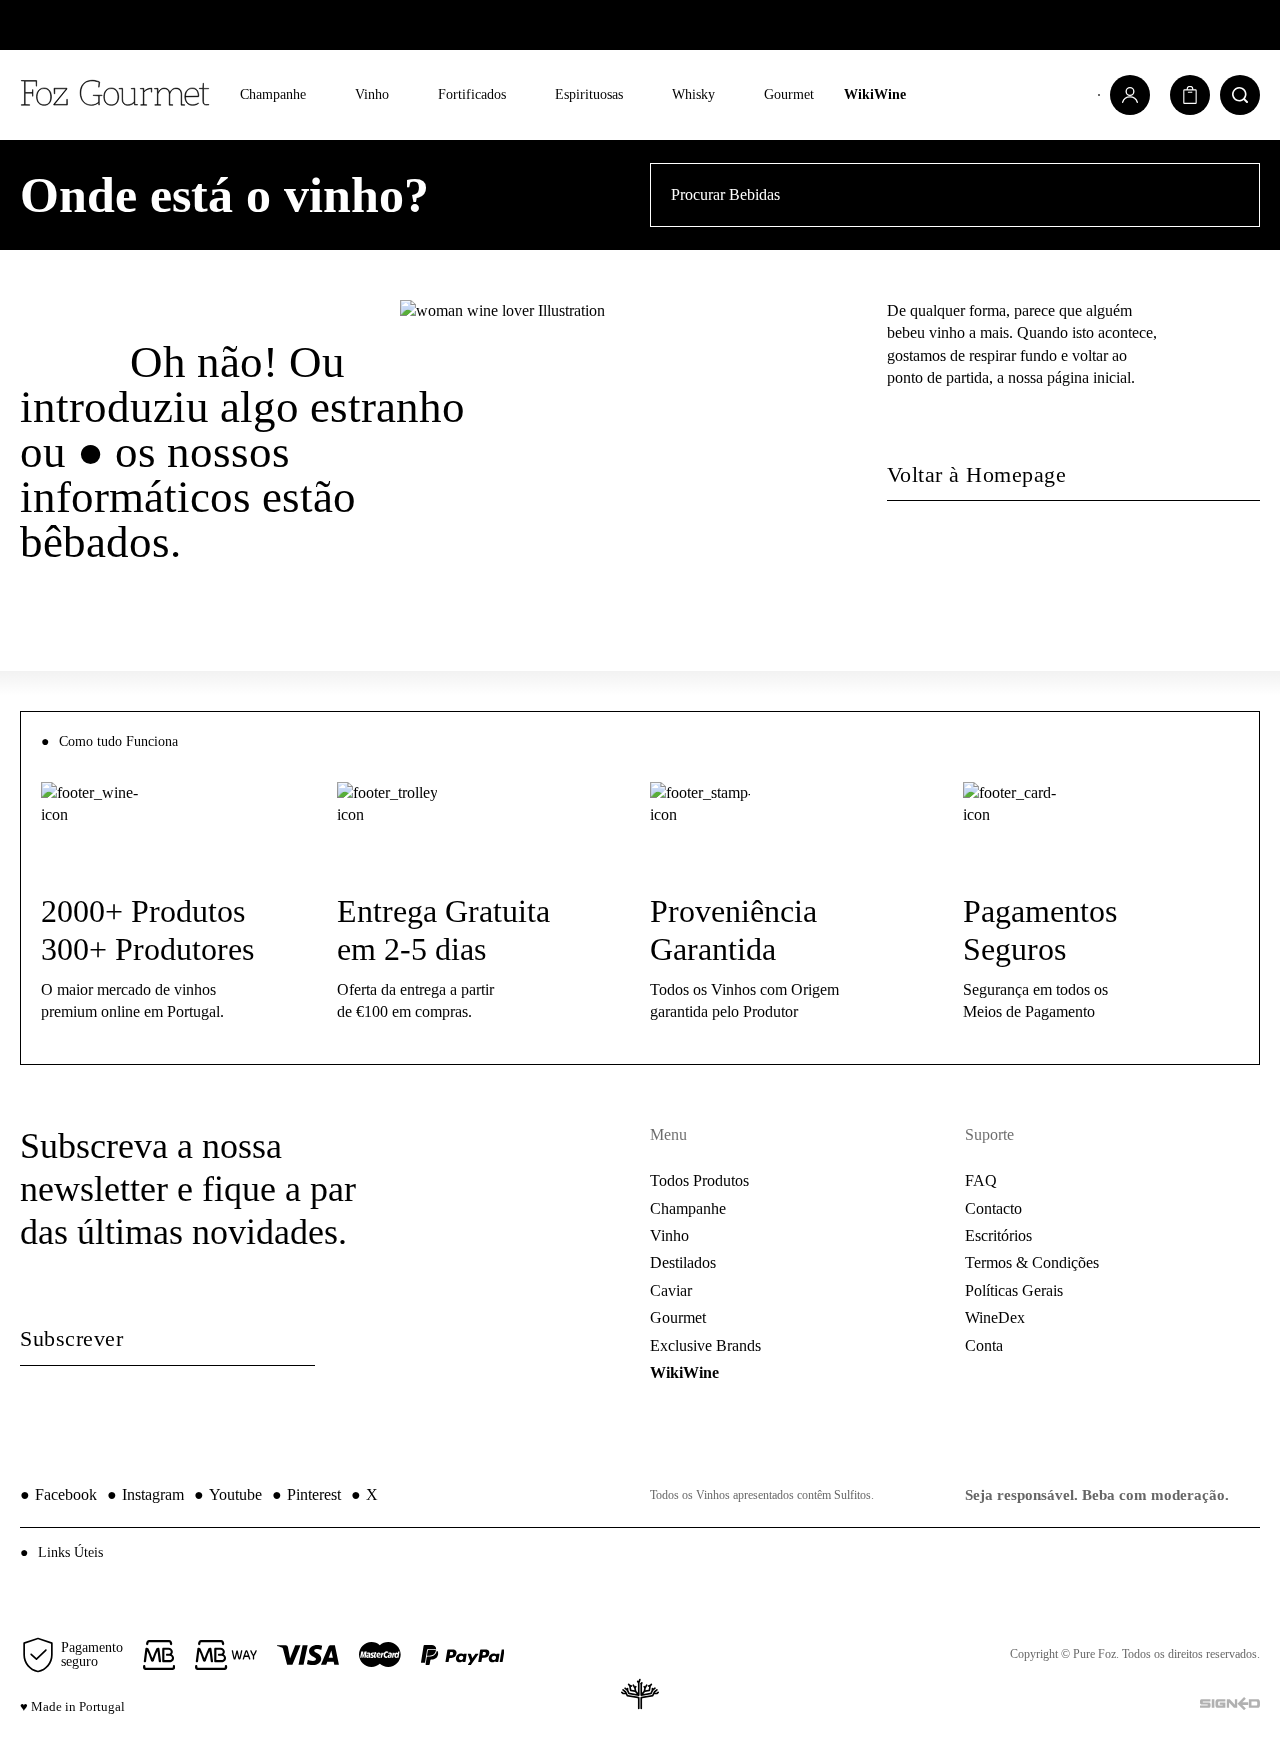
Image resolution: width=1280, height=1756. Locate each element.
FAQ (981, 1180)
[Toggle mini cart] (1190, 95)
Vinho (372, 94)
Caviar (671, 1290)
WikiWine (875, 94)
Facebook (58, 1494)
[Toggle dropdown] (320, 95)
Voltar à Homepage (977, 474)
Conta (984, 1345)
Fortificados (472, 94)
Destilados (683, 1262)
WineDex (995, 1317)
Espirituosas (589, 94)
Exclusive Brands (705, 1345)
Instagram (145, 1494)
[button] (640, 1552)
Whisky (693, 94)
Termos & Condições (1032, 1262)
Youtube (228, 1494)
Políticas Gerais (1014, 1290)
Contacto (993, 1208)
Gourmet (789, 94)
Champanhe (273, 94)
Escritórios (998, 1235)
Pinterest (306, 1494)
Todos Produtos (699, 1180)
